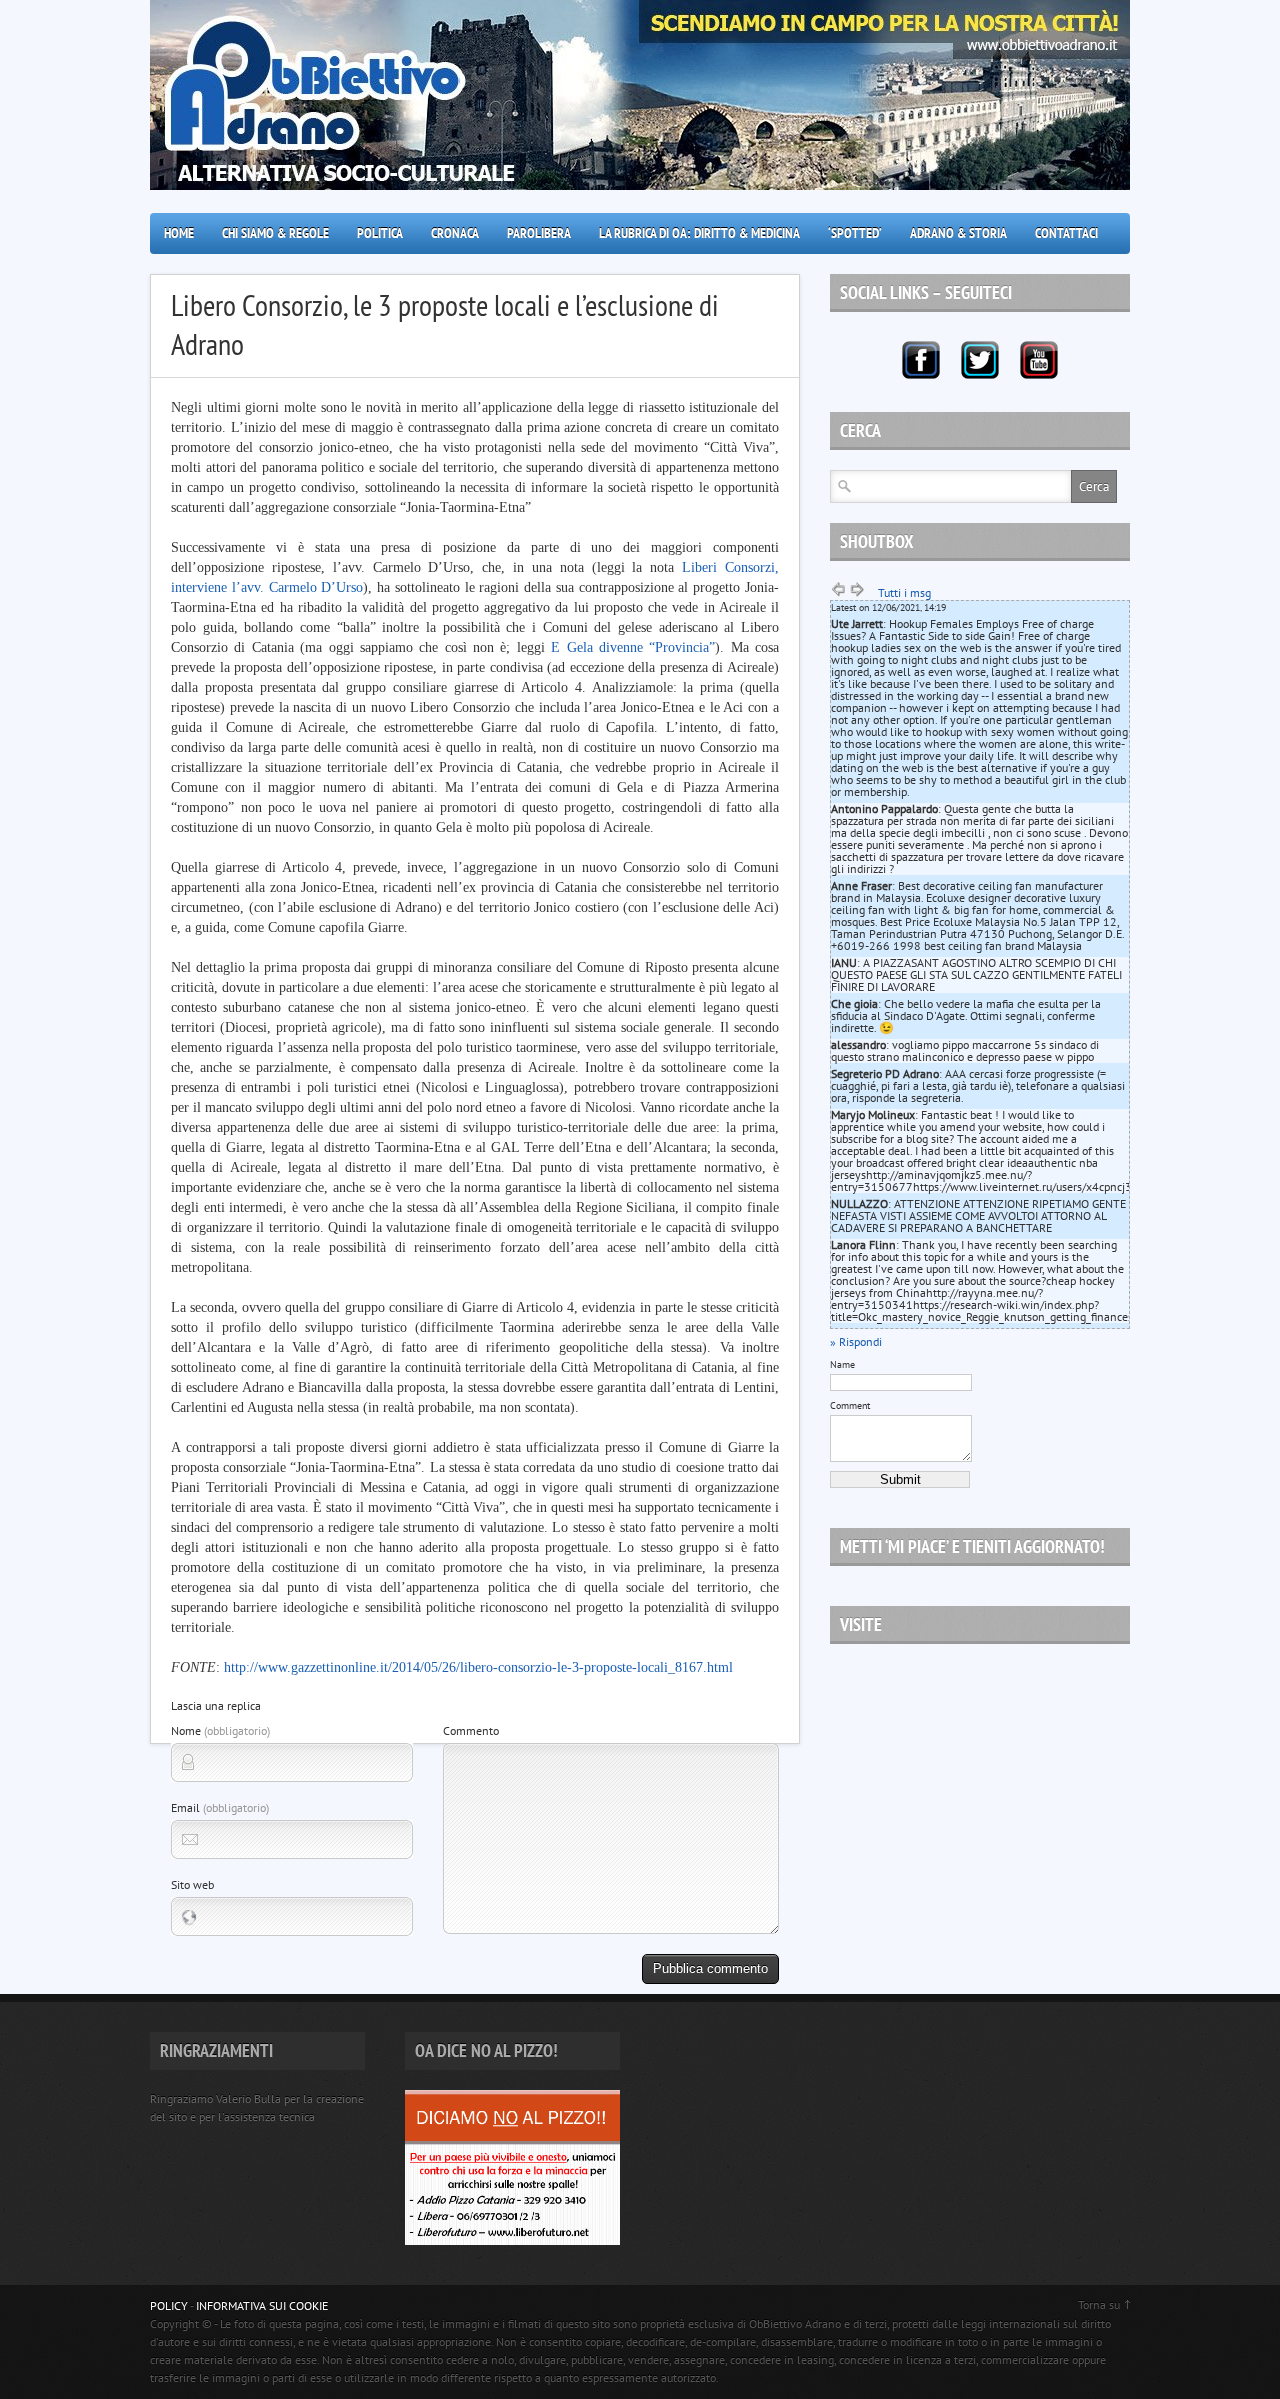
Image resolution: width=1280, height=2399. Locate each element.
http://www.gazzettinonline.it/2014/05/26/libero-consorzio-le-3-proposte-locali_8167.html (478, 1667)
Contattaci (1066, 233)
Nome (220, 1730)
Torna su (1099, 2304)
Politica (380, 233)
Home (179, 233)
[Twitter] (980, 360)
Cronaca (455, 233)
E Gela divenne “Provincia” (633, 647)
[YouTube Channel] (1039, 360)
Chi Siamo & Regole (275, 233)
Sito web (192, 1884)
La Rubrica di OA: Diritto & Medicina (699, 233)
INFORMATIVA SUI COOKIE (262, 2305)
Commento (471, 1730)
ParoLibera (539, 233)
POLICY (169, 2305)
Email (220, 1807)
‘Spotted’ (855, 233)
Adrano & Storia (958, 233)
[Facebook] (921, 360)
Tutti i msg (904, 592)
